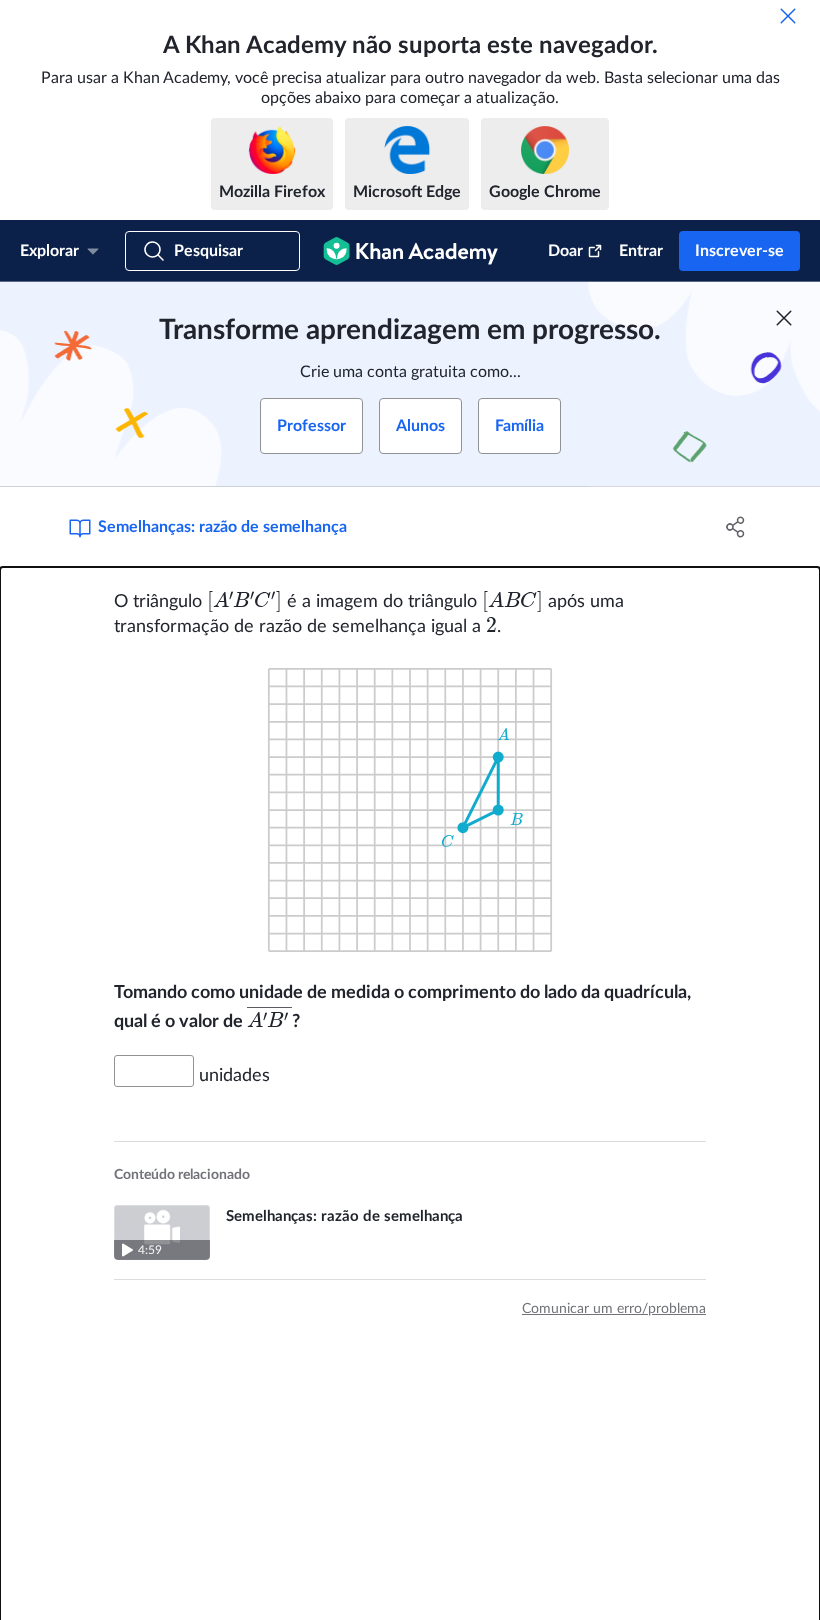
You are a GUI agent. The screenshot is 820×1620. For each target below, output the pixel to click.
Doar (565, 251)
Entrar (641, 251)
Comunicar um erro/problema (614, 1309)
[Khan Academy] (410, 251)
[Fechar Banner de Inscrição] (784, 318)
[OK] (788, 16)
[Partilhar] (735, 527)
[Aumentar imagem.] (410, 810)
